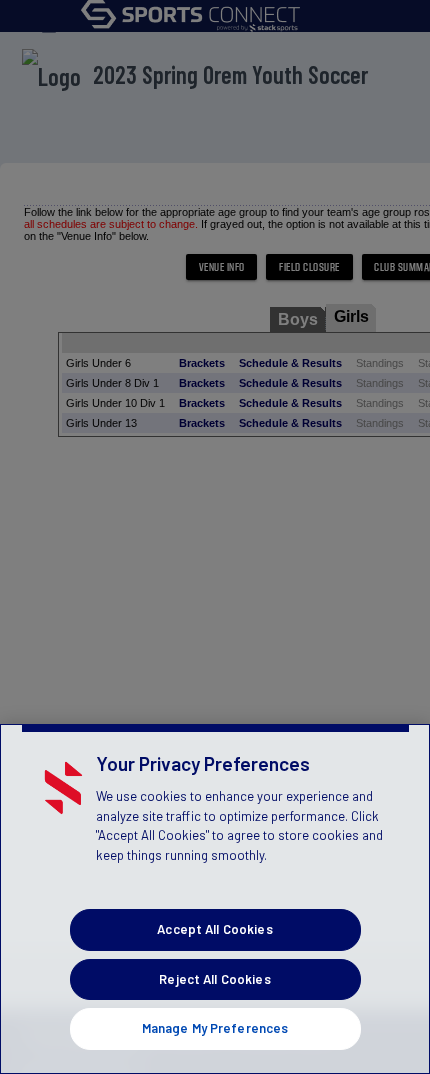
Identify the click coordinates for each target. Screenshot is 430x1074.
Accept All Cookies (214, 929)
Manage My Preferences (215, 1028)
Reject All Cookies (214, 979)
